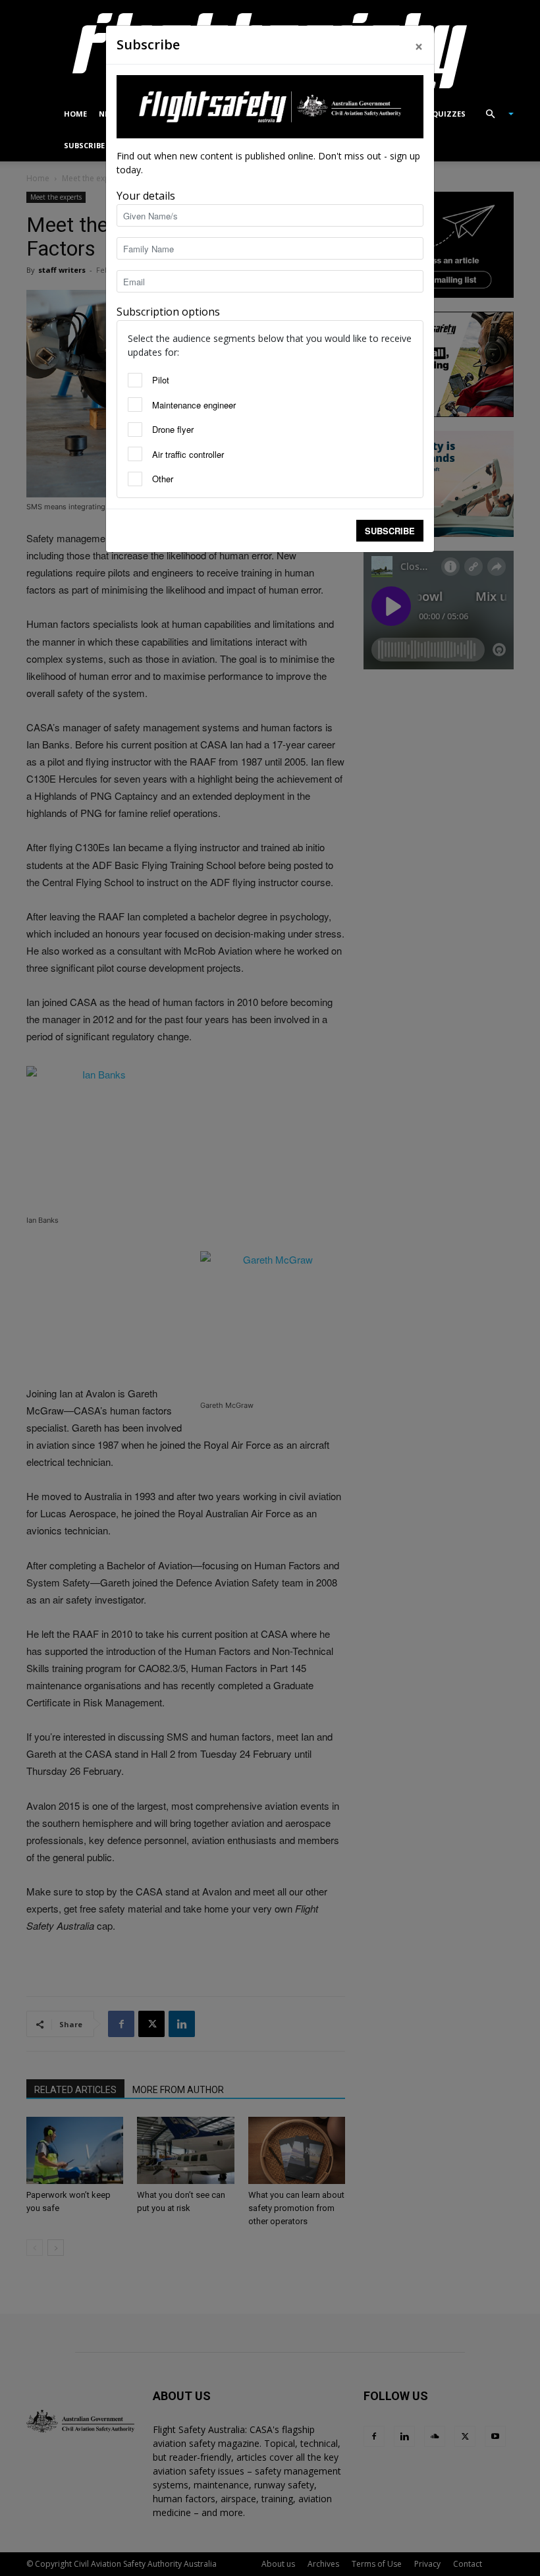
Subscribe (390, 531)
